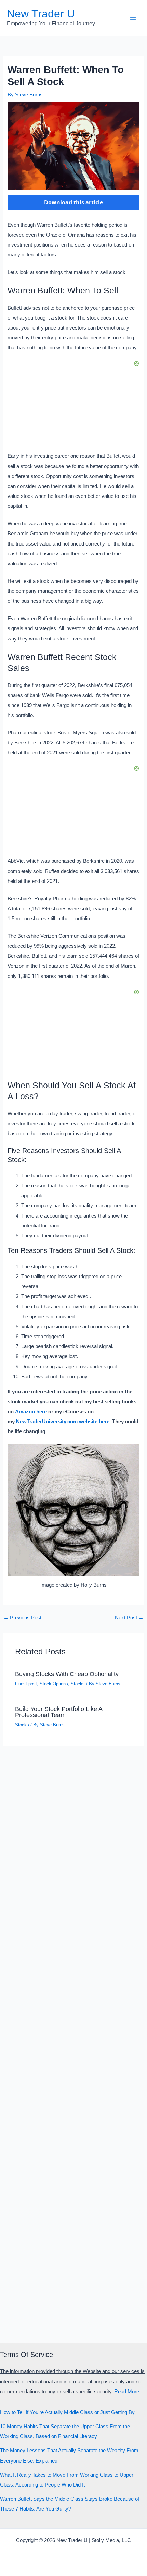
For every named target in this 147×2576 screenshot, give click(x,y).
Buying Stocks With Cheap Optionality (67, 1674)
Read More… (129, 2392)
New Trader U (41, 14)
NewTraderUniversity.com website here (62, 1422)
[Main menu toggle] (133, 18)
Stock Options (54, 1684)
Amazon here (31, 1412)
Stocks (78, 1684)
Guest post (26, 1684)
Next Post (129, 1618)
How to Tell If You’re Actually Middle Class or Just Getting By (67, 2412)
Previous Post (22, 1618)
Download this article (73, 202)
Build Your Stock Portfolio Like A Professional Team (59, 1712)
